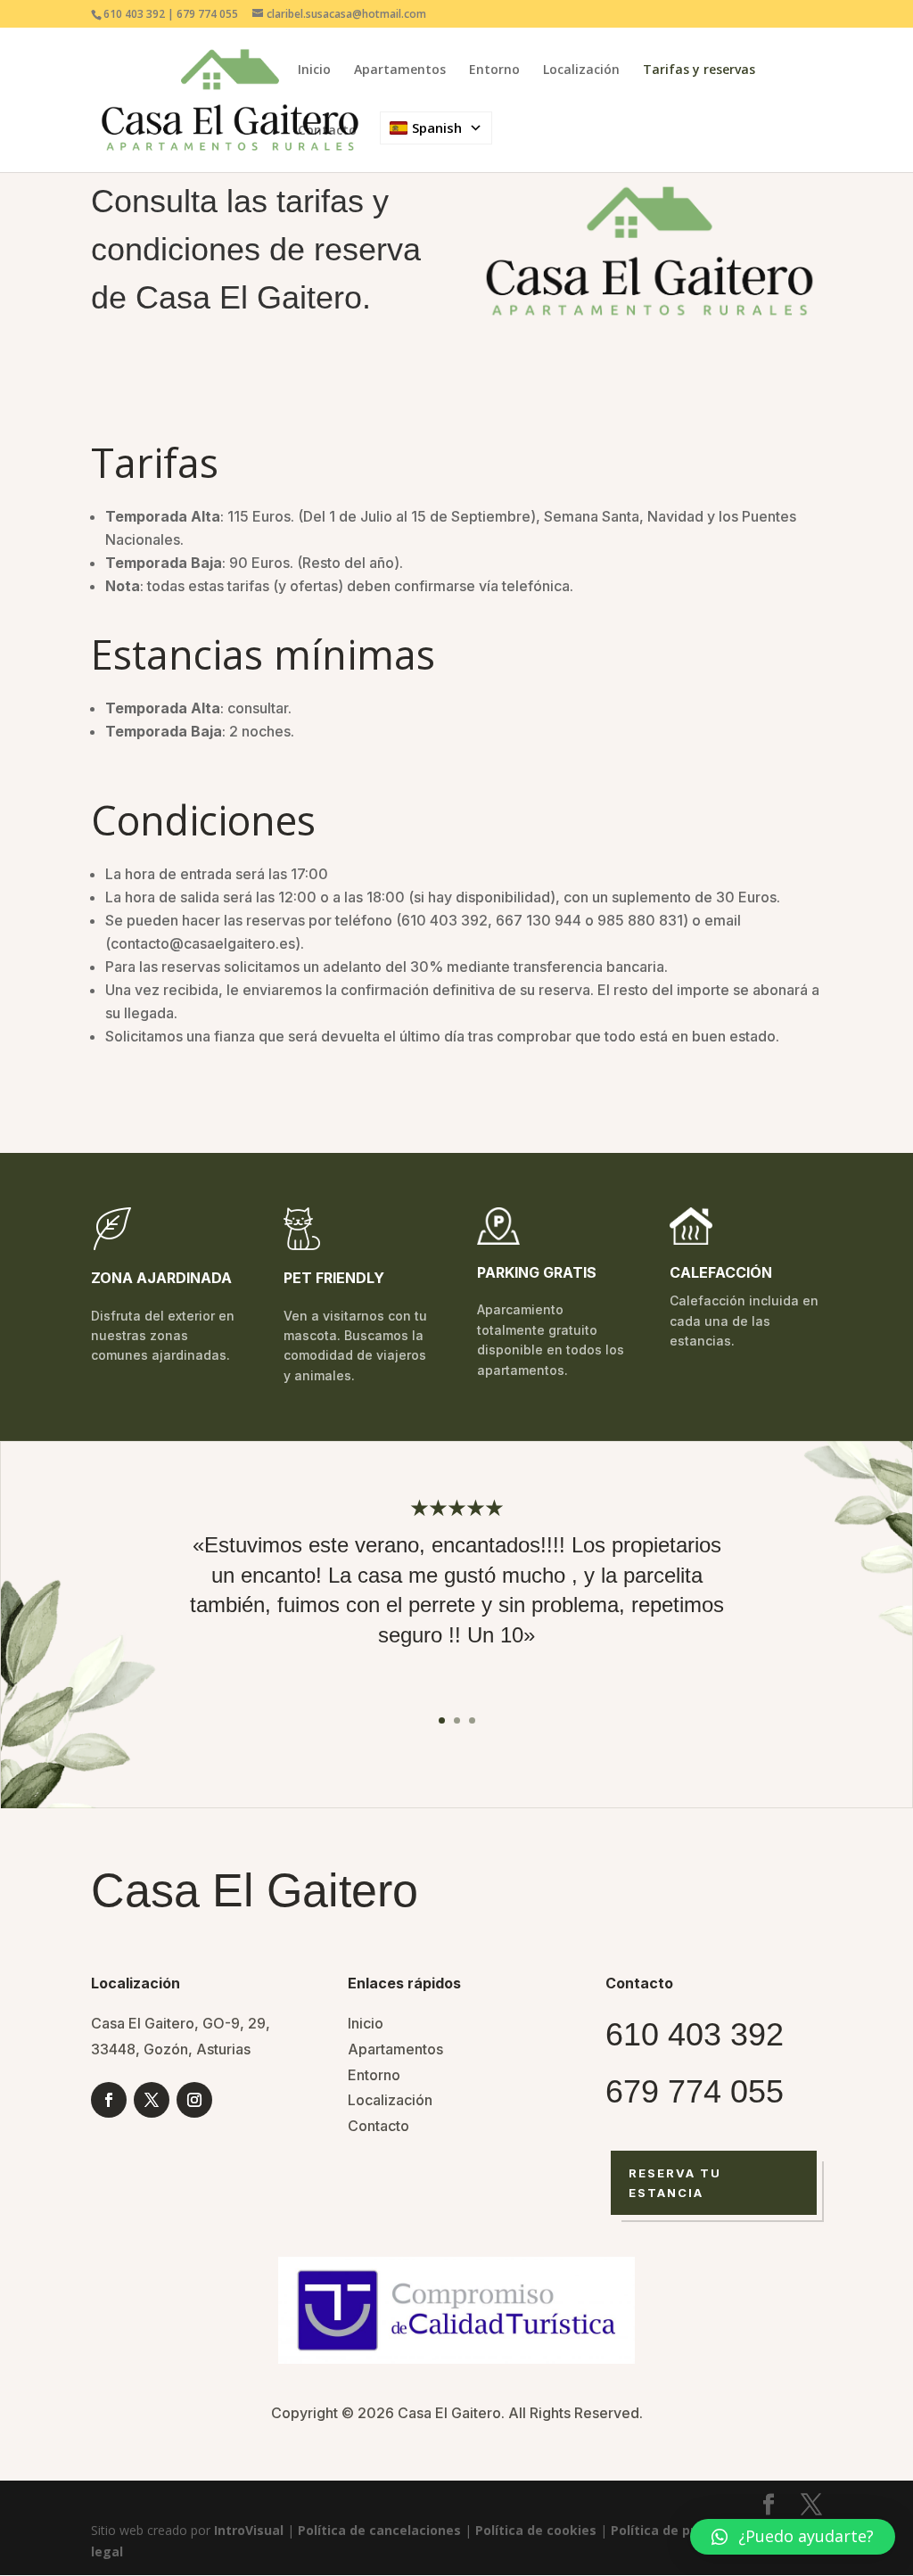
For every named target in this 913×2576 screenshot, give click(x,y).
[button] (793, 2537)
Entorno (494, 70)
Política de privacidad (680, 2530)
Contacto (327, 131)
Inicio (314, 70)
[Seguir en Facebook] (109, 2100)
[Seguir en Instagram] (194, 2100)
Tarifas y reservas (699, 70)
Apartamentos (400, 70)
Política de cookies (536, 2530)
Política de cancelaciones (379, 2530)
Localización (581, 70)
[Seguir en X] (152, 2100)
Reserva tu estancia (675, 2183)
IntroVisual (249, 2530)
